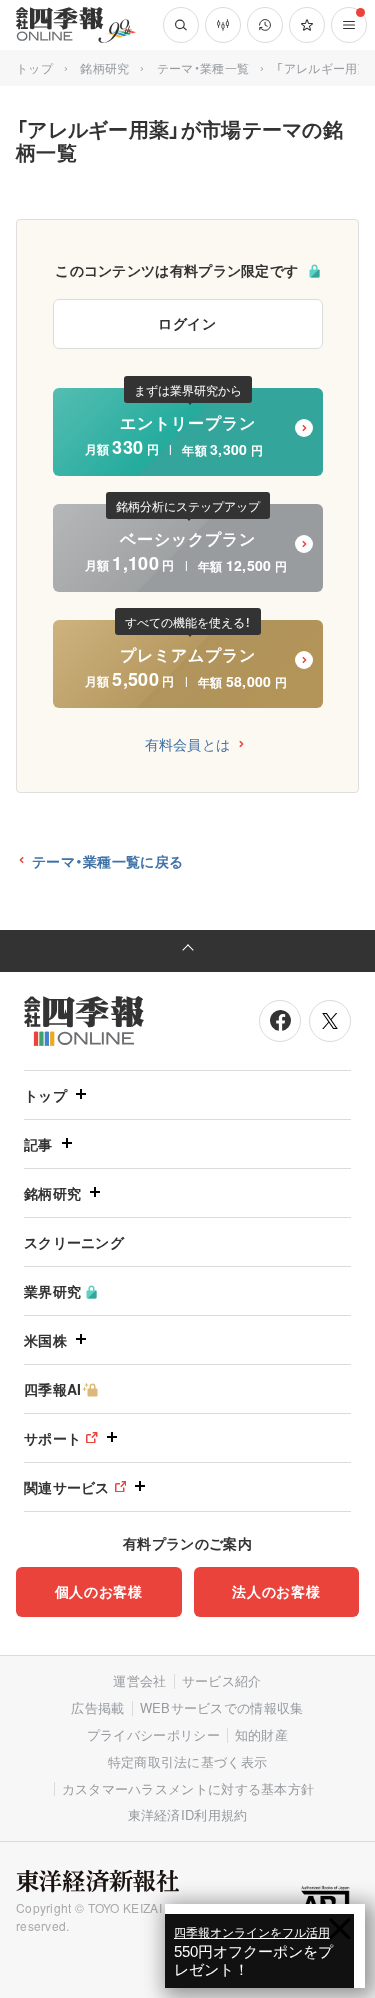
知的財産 (261, 1734)
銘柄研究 (104, 67)
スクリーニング (74, 1242)
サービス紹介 (222, 1680)
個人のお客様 (99, 1591)
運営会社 (139, 1680)
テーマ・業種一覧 (203, 67)
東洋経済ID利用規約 (188, 1814)
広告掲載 (97, 1707)
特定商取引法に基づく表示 (188, 1761)
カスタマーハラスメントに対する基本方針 (188, 1788)
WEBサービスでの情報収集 (222, 1707)
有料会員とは (188, 744)
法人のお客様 (276, 1591)
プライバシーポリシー (153, 1734)
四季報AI (53, 1389)
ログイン (187, 323)
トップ (34, 67)
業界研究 (52, 1291)
